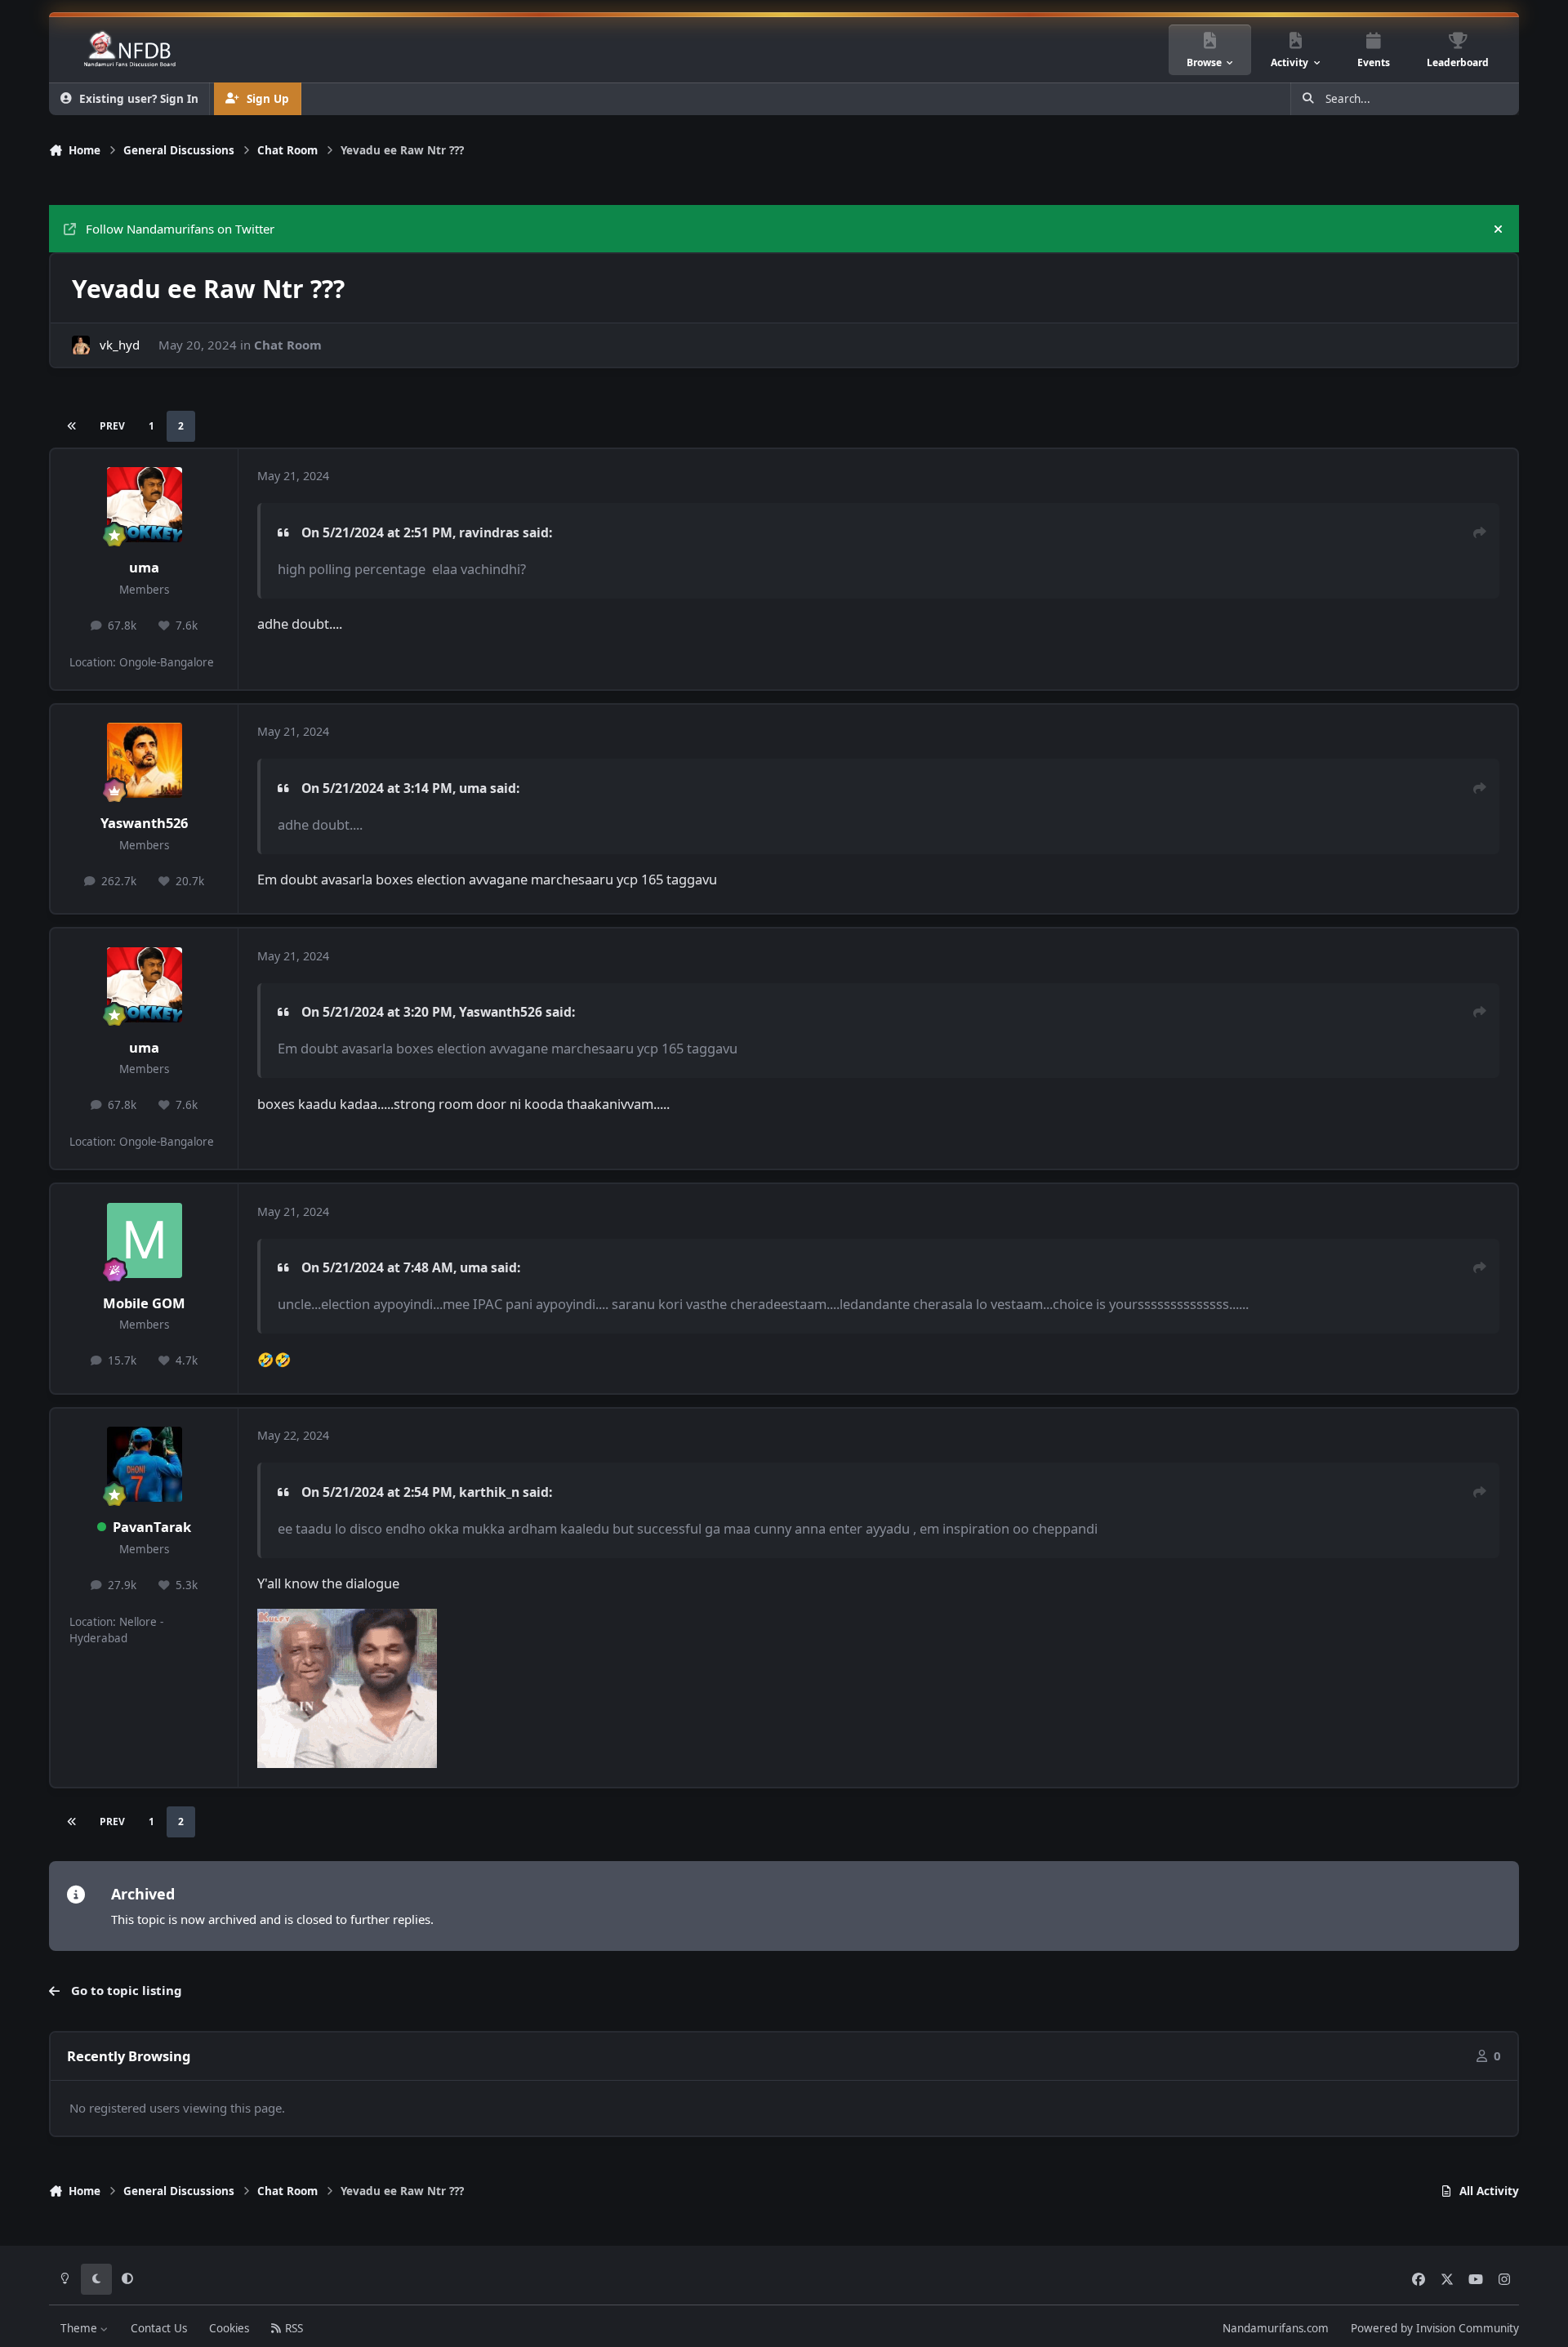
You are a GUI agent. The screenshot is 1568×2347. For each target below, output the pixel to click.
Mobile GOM (144, 1303)
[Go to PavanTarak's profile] (145, 1464)
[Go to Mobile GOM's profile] (145, 1240)
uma (144, 567)
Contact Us (159, 2328)
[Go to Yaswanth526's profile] (145, 760)
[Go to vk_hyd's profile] (81, 345)
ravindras (489, 532)
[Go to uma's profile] (145, 505)
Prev (112, 426)
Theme (80, 2328)
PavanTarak (152, 1527)
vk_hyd (120, 345)
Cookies (229, 2328)
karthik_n (489, 1492)
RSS (292, 2328)
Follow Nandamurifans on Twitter (180, 229)
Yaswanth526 (144, 823)
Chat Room (288, 345)
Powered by (1435, 2328)
